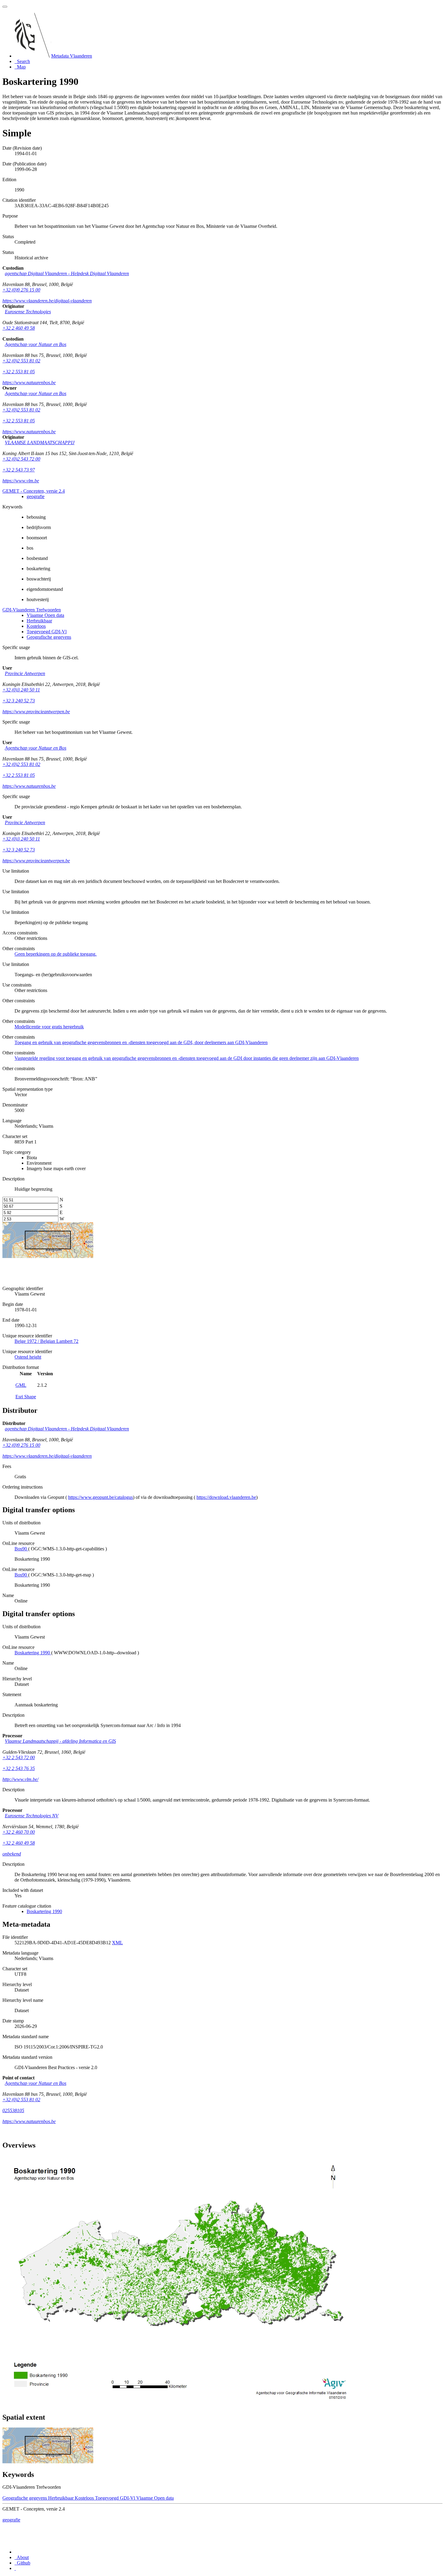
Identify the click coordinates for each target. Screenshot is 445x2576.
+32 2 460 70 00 (19, 1832)
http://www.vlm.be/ (20, 1779)
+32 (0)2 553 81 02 (21, 361)
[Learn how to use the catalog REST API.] (15, 2568)
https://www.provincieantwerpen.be (36, 712)
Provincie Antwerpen (25, 673)
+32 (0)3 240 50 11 (21, 690)
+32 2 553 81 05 (19, 372)
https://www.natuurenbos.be (29, 383)
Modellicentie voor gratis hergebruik (49, 1027)
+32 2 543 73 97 (19, 470)
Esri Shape (26, 1397)
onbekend (12, 1854)
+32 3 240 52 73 (19, 701)
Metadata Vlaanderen (72, 56)
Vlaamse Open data (45, 615)
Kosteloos (36, 626)
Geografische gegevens (49, 637)
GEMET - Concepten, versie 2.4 (34, 491)
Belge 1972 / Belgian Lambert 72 (46, 1341)
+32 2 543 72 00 (19, 1757)
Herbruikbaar (39, 621)
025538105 (13, 2110)
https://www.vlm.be (21, 481)
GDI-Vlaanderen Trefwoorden (32, 610)
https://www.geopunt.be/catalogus (101, 1497)
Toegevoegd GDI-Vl (47, 632)
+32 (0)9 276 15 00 (21, 290)
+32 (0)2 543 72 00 (21, 459)
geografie (36, 496)
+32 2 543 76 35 (19, 1768)
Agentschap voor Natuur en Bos (36, 344)
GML (21, 1385)
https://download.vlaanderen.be (226, 1497)
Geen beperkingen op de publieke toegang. (56, 954)
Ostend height (28, 1357)
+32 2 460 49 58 (19, 328)
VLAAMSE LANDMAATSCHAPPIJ (40, 443)
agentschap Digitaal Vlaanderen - (67, 273)
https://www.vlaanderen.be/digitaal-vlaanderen (47, 301)
